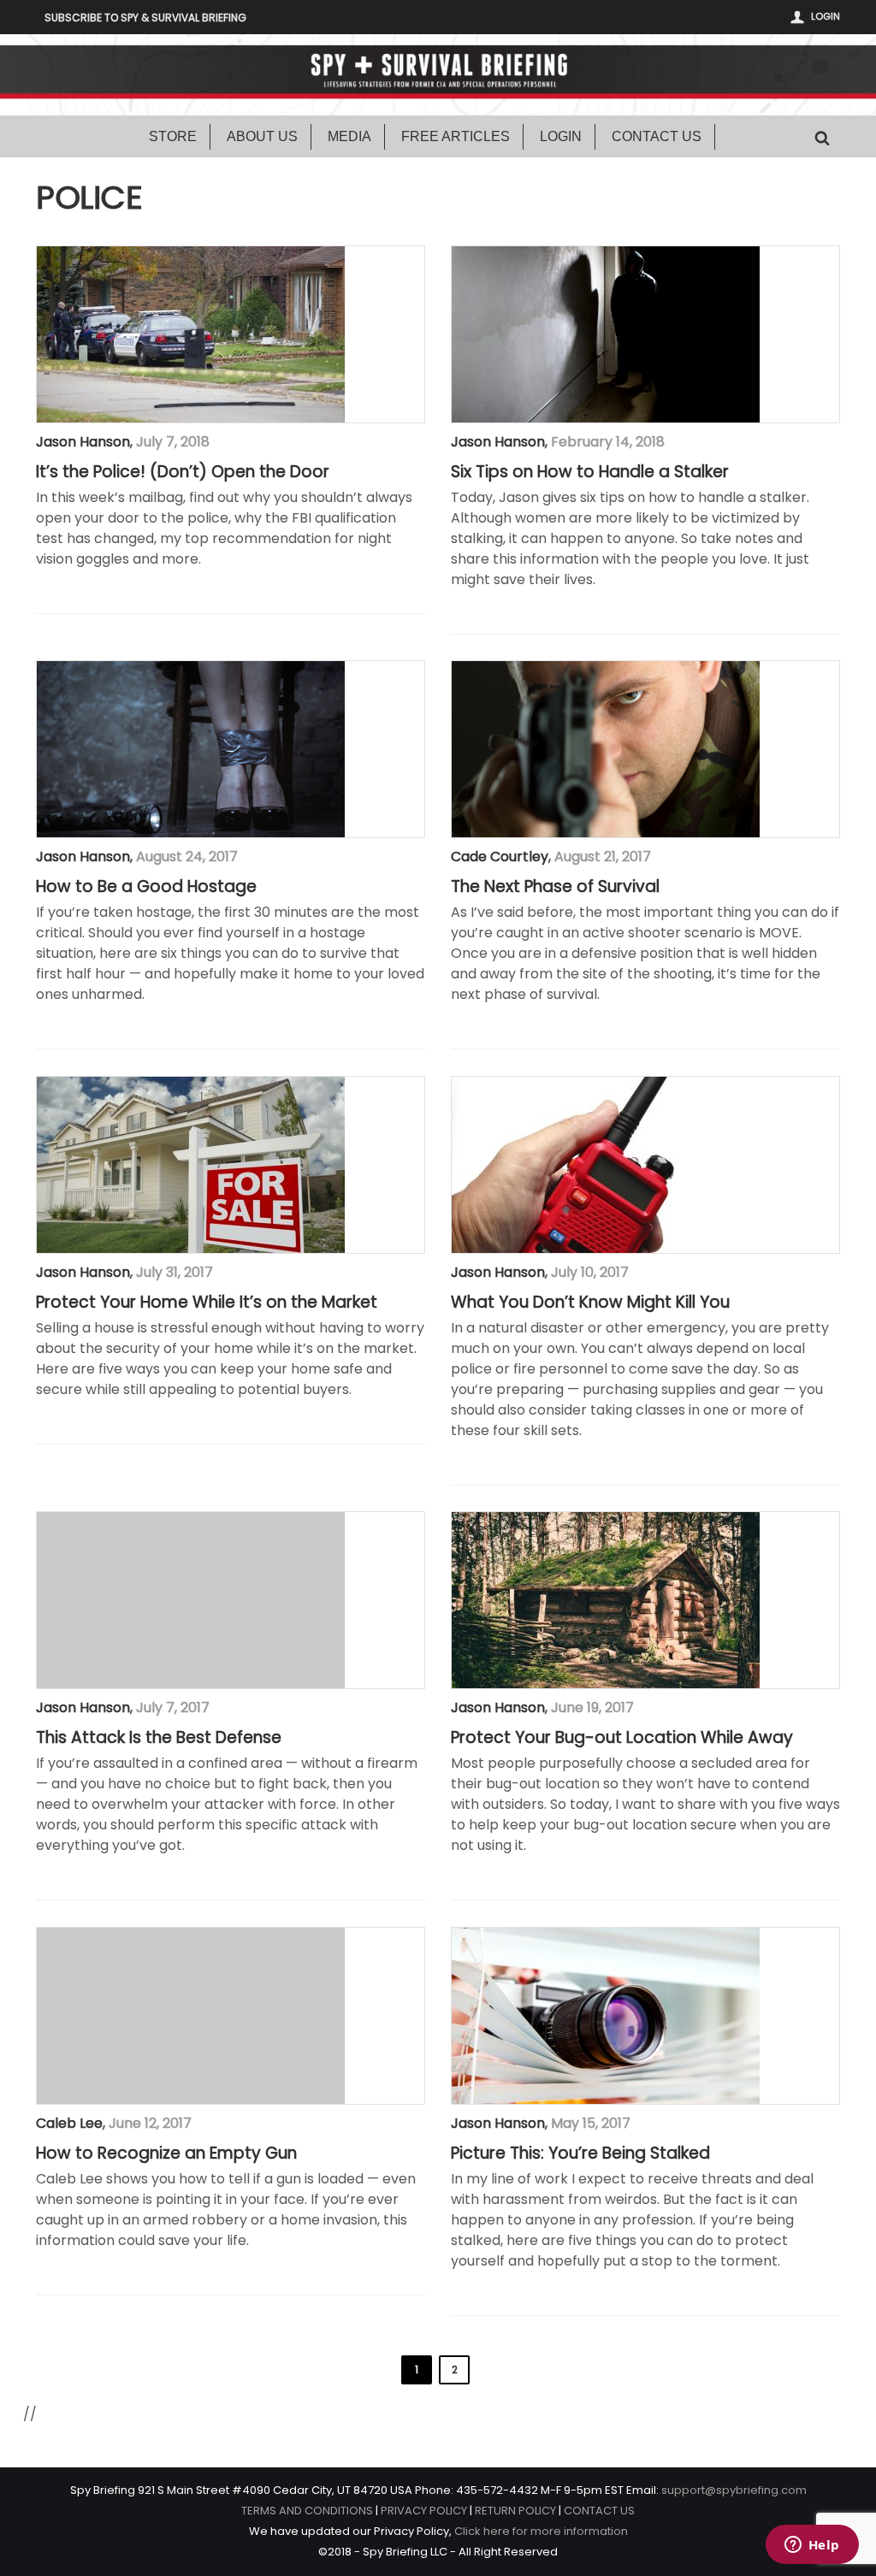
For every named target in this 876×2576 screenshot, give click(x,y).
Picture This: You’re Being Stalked (580, 2154)
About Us (262, 136)
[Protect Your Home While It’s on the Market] (191, 1165)
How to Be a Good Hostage (146, 887)
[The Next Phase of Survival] (606, 749)
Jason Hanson (83, 442)
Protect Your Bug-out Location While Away (622, 1738)
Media (349, 136)
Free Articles (456, 136)
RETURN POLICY (515, 2511)
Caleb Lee (69, 2123)
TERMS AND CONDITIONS (307, 2511)
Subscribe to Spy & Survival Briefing (145, 18)
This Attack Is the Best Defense (159, 1738)
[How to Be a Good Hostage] (191, 749)
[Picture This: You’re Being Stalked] (606, 2016)
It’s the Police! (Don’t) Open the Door (183, 472)
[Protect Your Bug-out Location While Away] (606, 1600)
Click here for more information (541, 2531)
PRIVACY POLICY (424, 2511)
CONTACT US (599, 2511)
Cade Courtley (500, 857)
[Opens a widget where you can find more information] (812, 2546)
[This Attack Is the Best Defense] (191, 1600)
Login (826, 16)
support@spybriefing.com (734, 2490)
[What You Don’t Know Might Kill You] (606, 1165)
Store (173, 136)
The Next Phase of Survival (555, 887)
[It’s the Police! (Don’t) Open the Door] (191, 334)
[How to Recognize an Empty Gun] (191, 2016)
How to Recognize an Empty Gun (166, 2154)
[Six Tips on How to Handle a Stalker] (606, 334)
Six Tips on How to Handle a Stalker (590, 472)
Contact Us (657, 136)
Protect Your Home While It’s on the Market (207, 1303)
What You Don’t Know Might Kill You (590, 1303)
